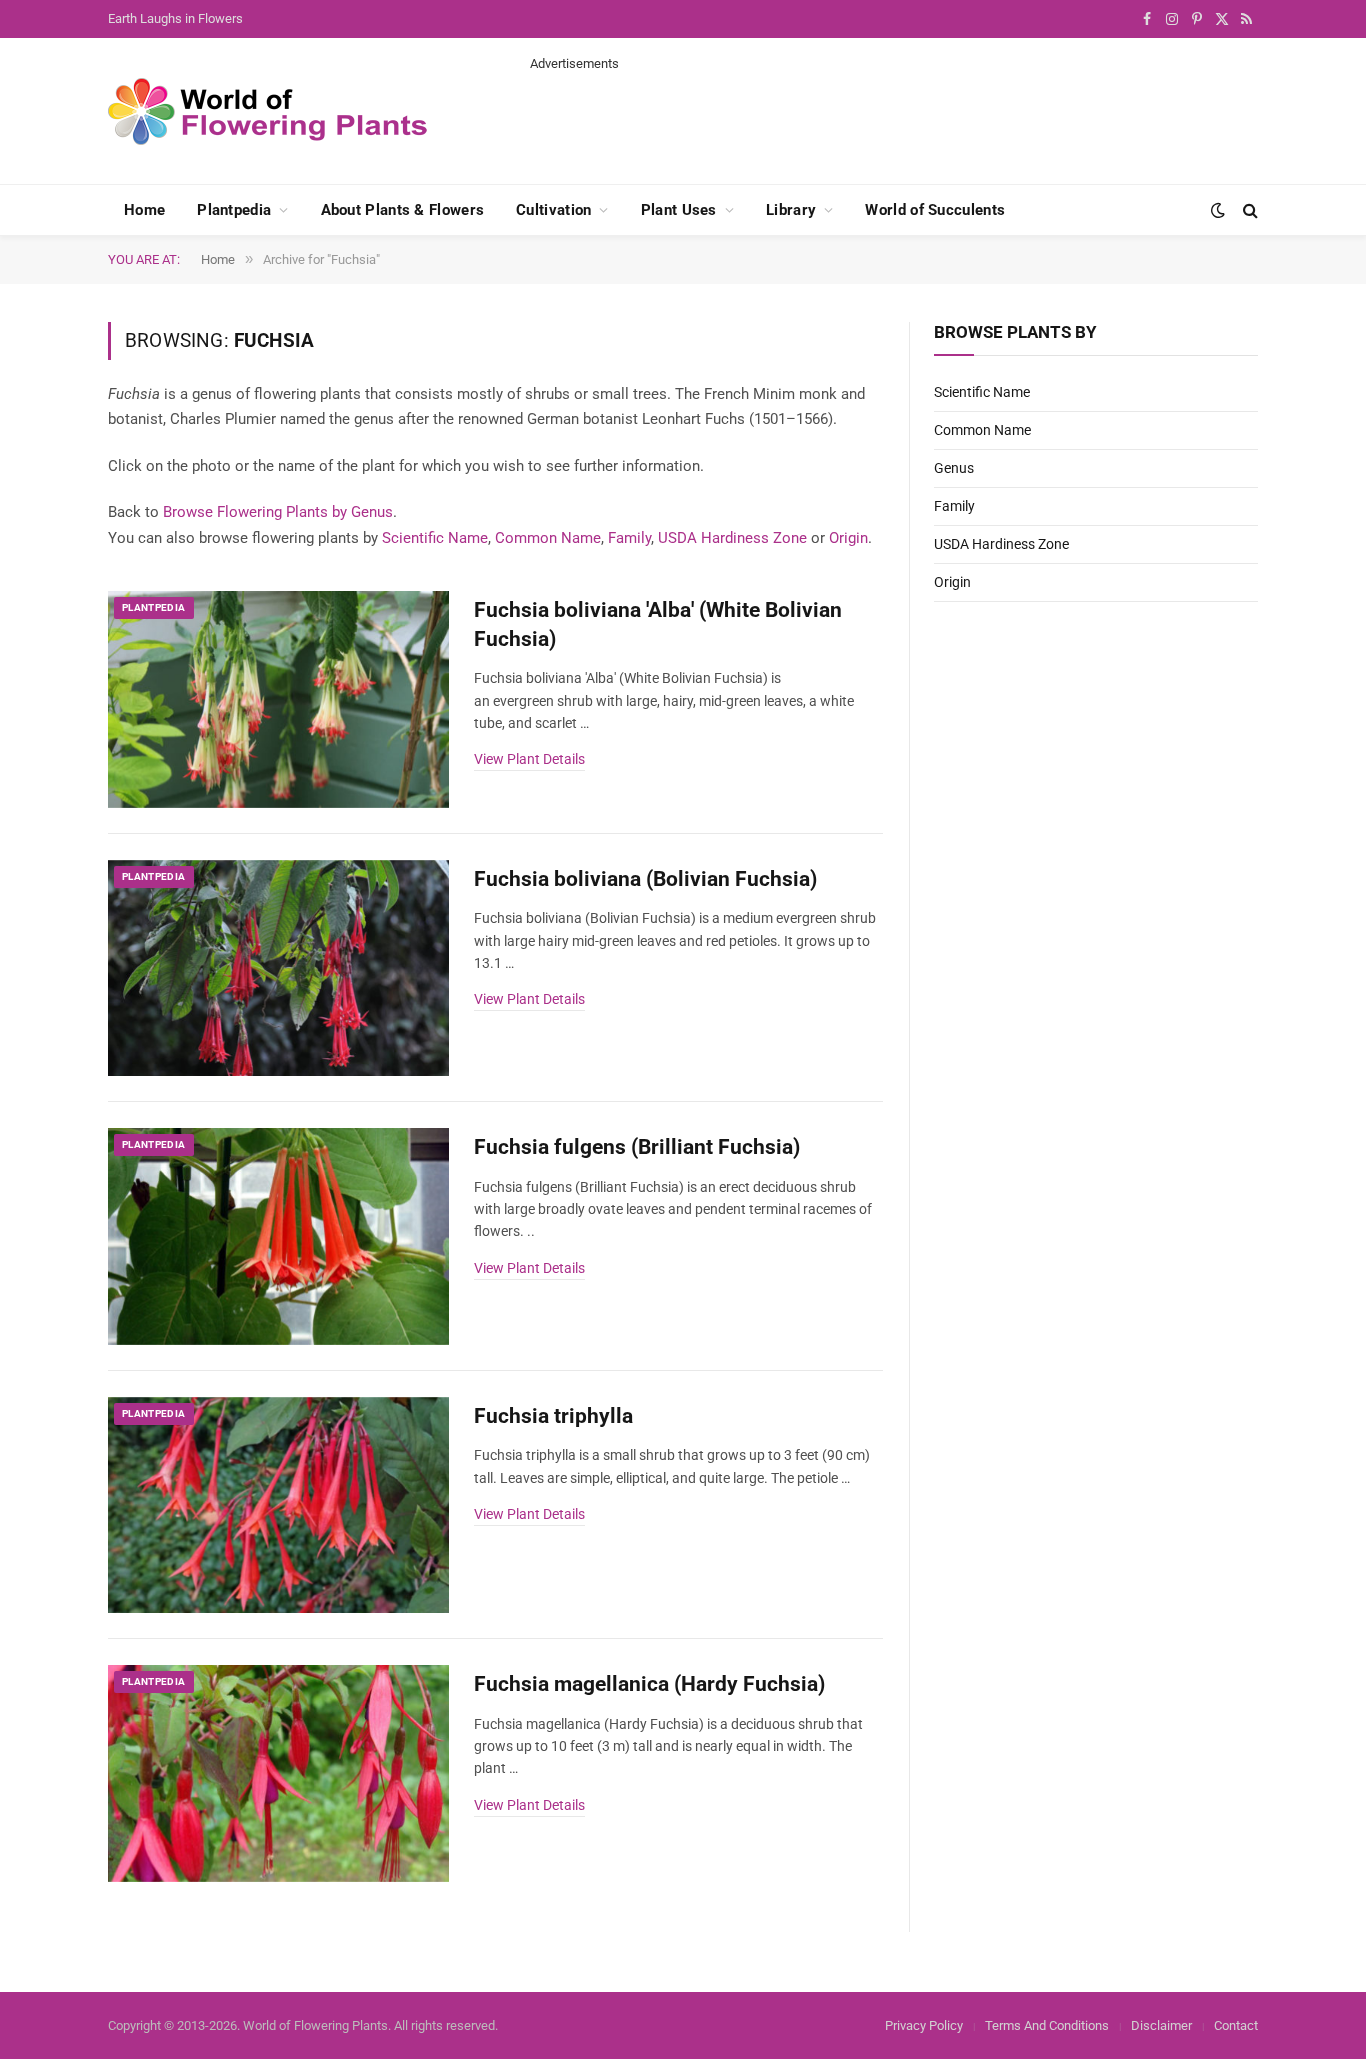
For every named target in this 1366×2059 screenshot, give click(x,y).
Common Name (548, 538)
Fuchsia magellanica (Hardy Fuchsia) (649, 1684)
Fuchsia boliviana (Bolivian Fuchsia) (645, 879)
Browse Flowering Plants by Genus (278, 512)
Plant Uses (679, 210)
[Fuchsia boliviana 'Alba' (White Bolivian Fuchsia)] (278, 699)
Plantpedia (234, 210)
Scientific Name (435, 538)
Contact (1236, 2025)
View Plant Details (529, 759)
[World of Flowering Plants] (268, 111)
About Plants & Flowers (403, 210)
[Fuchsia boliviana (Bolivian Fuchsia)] (278, 968)
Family (629, 538)
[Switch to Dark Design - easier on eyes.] (1218, 210)
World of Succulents (935, 210)
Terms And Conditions (1047, 2025)
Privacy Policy (924, 2025)
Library (791, 210)
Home (144, 210)
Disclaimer (1161, 2025)
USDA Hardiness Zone (732, 538)
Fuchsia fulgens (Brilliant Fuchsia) (637, 1147)
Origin (848, 538)
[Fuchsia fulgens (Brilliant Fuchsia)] (278, 1236)
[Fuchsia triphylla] (278, 1505)
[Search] (1248, 210)
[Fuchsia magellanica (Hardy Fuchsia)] (278, 1773)
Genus (954, 468)
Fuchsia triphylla (553, 1416)
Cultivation (553, 210)
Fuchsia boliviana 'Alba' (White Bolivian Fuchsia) (658, 624)
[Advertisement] (894, 118)
